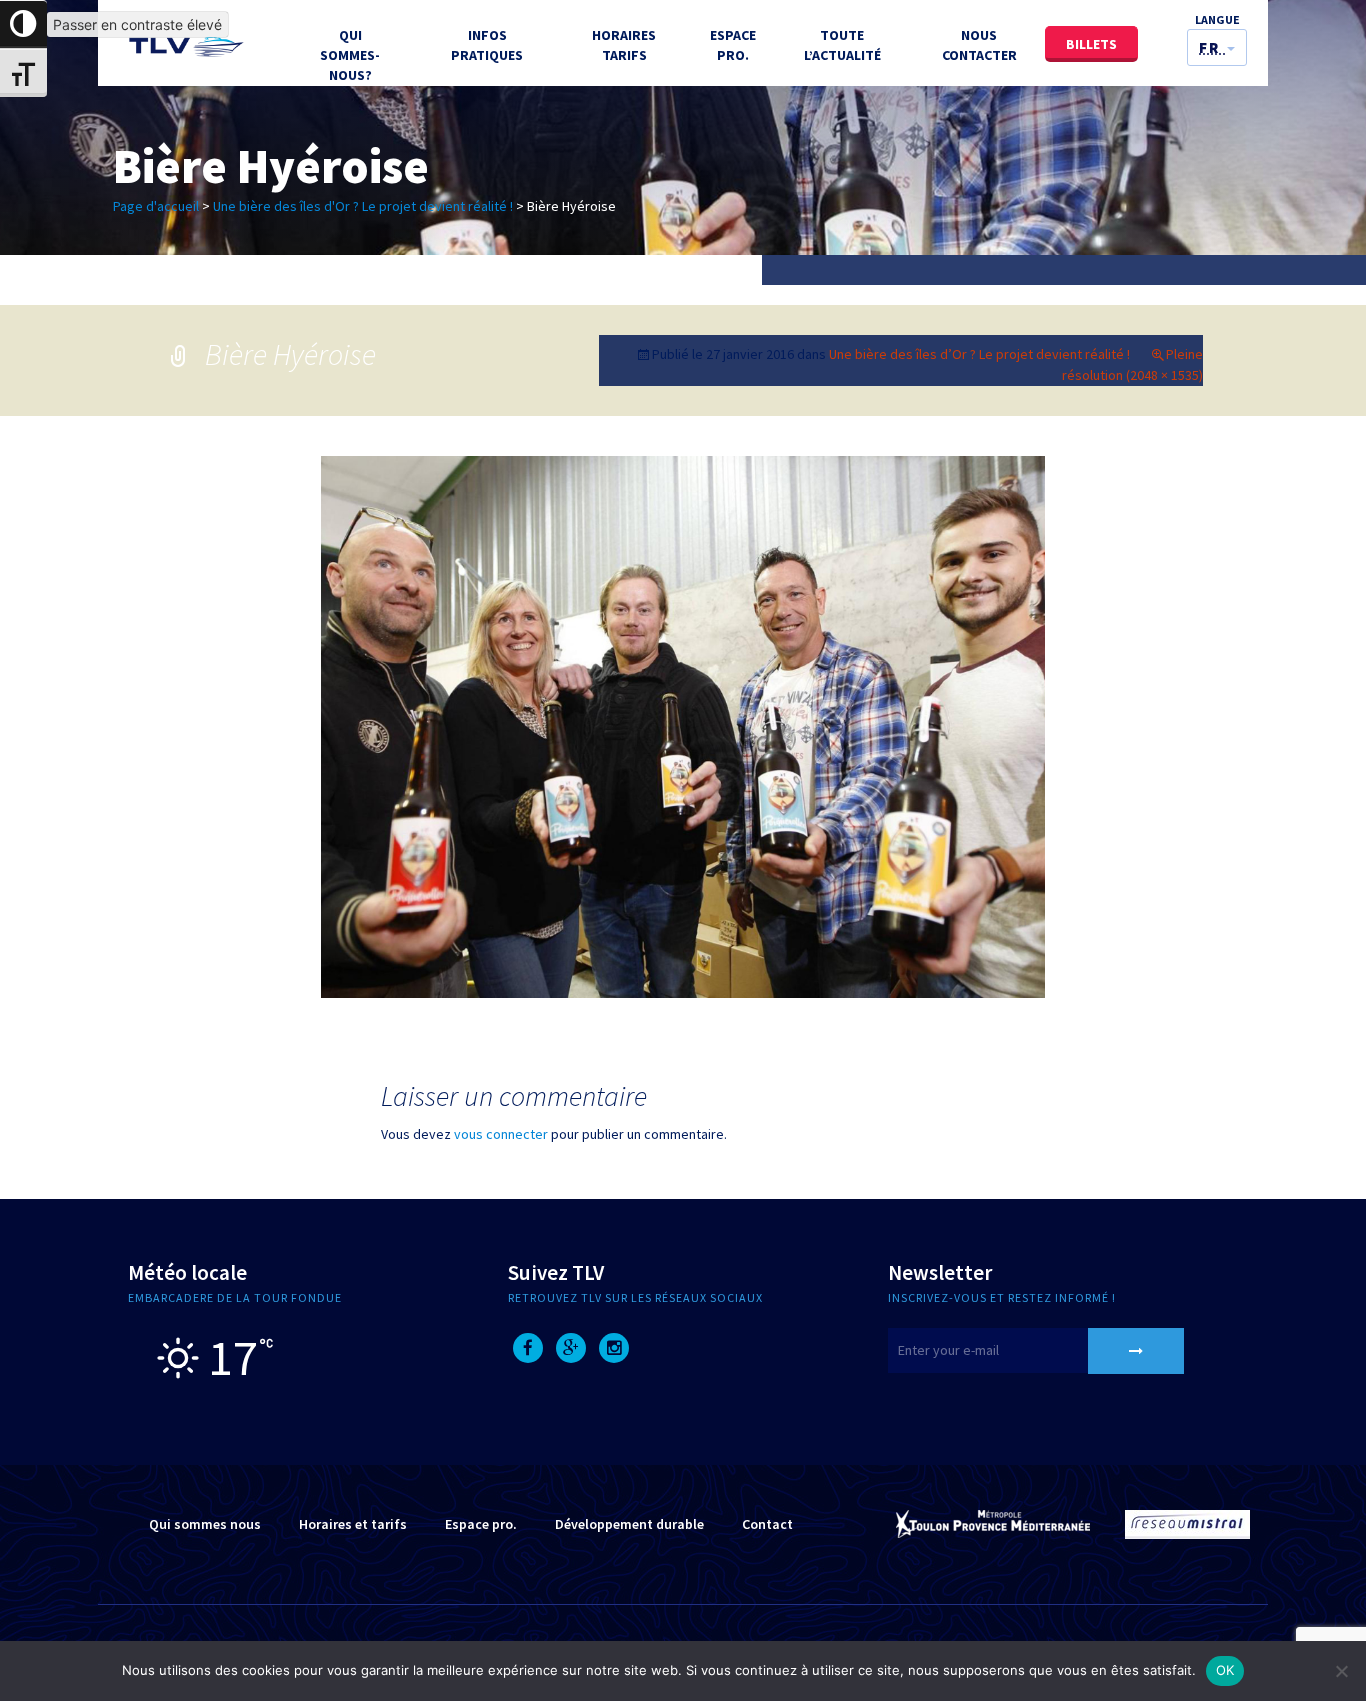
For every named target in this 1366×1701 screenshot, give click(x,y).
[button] (1217, 47)
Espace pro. (481, 1524)
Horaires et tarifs (353, 1524)
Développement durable (629, 1524)
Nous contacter (979, 45)
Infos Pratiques (487, 45)
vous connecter (501, 1134)
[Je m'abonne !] (1136, 1351)
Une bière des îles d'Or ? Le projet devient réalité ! (363, 206)
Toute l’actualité (842, 45)
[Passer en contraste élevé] (23, 24)
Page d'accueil (156, 206)
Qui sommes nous (205, 1524)
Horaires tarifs (624, 45)
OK (1225, 1670)
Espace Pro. (733, 45)
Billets (1091, 44)
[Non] (1341, 1671)
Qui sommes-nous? (350, 55)
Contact (767, 1524)
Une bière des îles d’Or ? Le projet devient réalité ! (979, 354)
